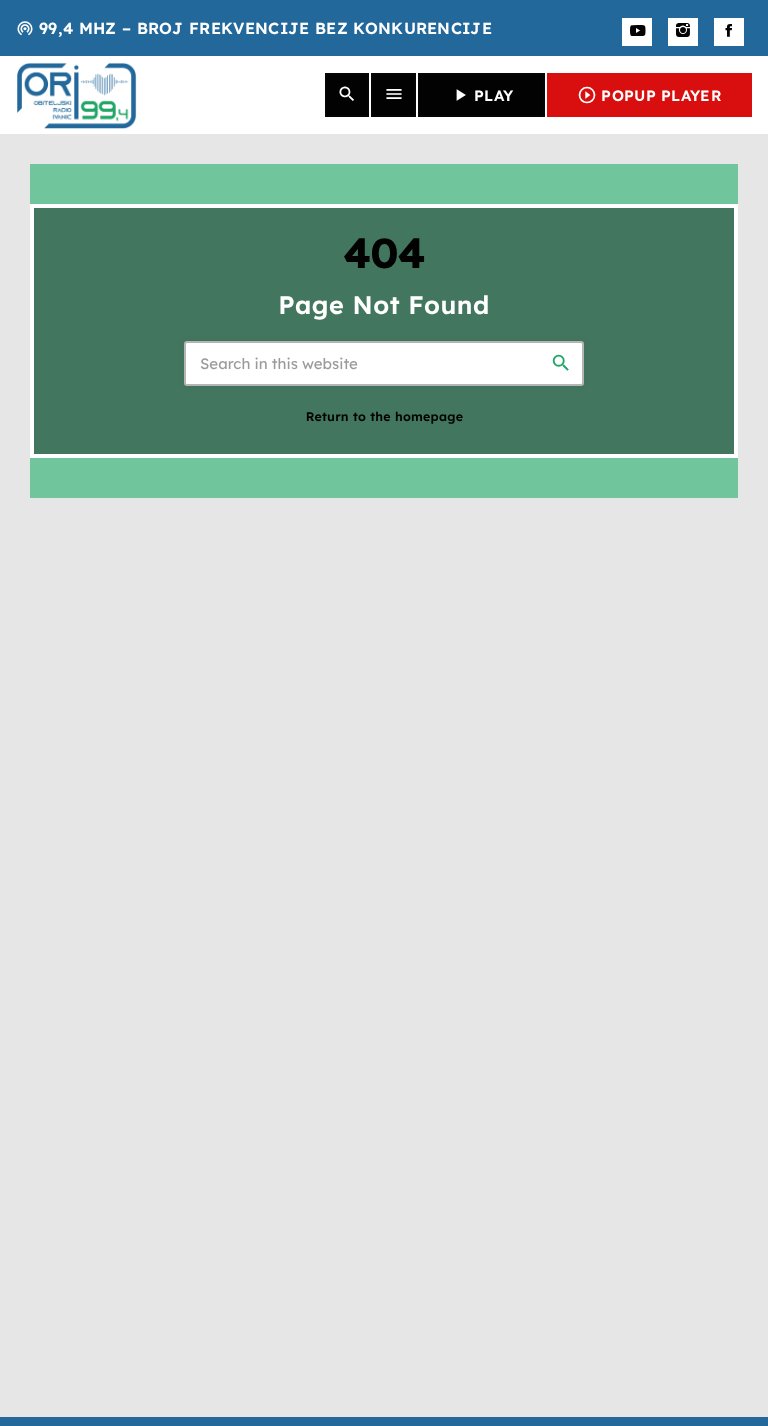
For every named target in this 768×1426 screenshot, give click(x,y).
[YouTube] (637, 32)
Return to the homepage (385, 417)
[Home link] (76, 95)
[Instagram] (683, 32)
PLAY (481, 95)
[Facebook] (729, 32)
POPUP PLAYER (649, 95)
